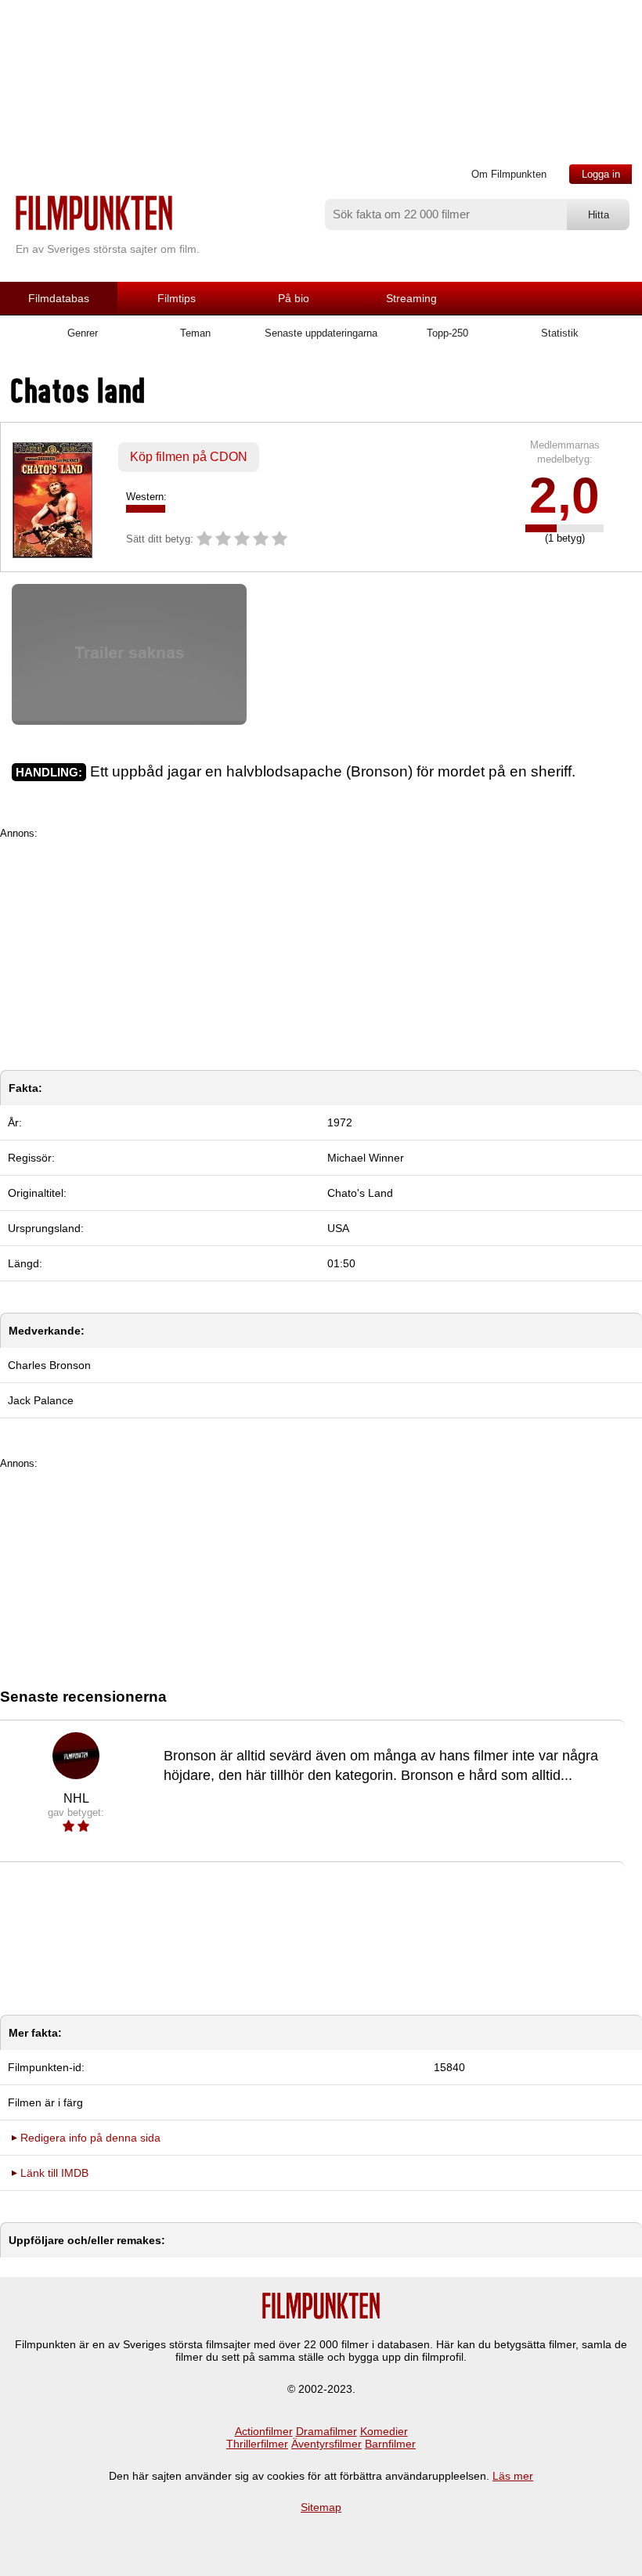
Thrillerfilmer (257, 2444)
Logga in (601, 174)
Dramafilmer (326, 2431)
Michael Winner (366, 1158)
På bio (294, 298)
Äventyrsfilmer (326, 2444)
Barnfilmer (390, 2444)
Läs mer (513, 2476)
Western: (146, 497)
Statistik (560, 333)
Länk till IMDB (54, 2173)
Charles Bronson (49, 1365)
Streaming (411, 298)
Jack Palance (41, 1400)
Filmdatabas (59, 298)
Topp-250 (447, 333)
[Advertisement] (321, 949)
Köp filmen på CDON (189, 457)
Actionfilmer (264, 2431)
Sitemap (321, 2507)
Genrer (83, 333)
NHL (76, 1798)
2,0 (564, 495)
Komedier (384, 2431)
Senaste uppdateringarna (321, 333)
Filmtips (177, 298)
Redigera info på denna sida (90, 2138)
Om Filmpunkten (509, 174)
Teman (195, 333)
